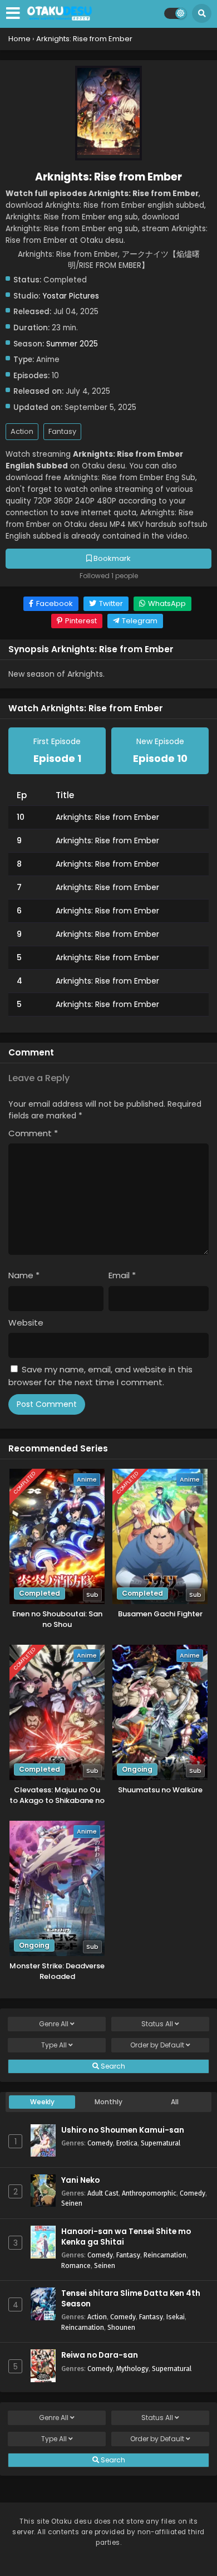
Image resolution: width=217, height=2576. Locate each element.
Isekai (176, 2317)
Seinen (72, 2203)
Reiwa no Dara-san (100, 2355)
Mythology (132, 2369)
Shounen (121, 2327)
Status (157, 2024)
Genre (54, 2024)
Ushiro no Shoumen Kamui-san (123, 2130)
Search (112, 2066)
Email (122, 1275)
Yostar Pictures (71, 296)
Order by (157, 2045)
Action (22, 431)
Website (26, 1323)
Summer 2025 (72, 344)
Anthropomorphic (149, 2193)
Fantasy (62, 431)
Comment (33, 1133)
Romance (76, 2265)
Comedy (100, 2143)
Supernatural (161, 2143)
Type (54, 2045)
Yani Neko (80, 2180)
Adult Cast (103, 2193)
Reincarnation (165, 2255)
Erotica (127, 2143)
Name (24, 1275)
